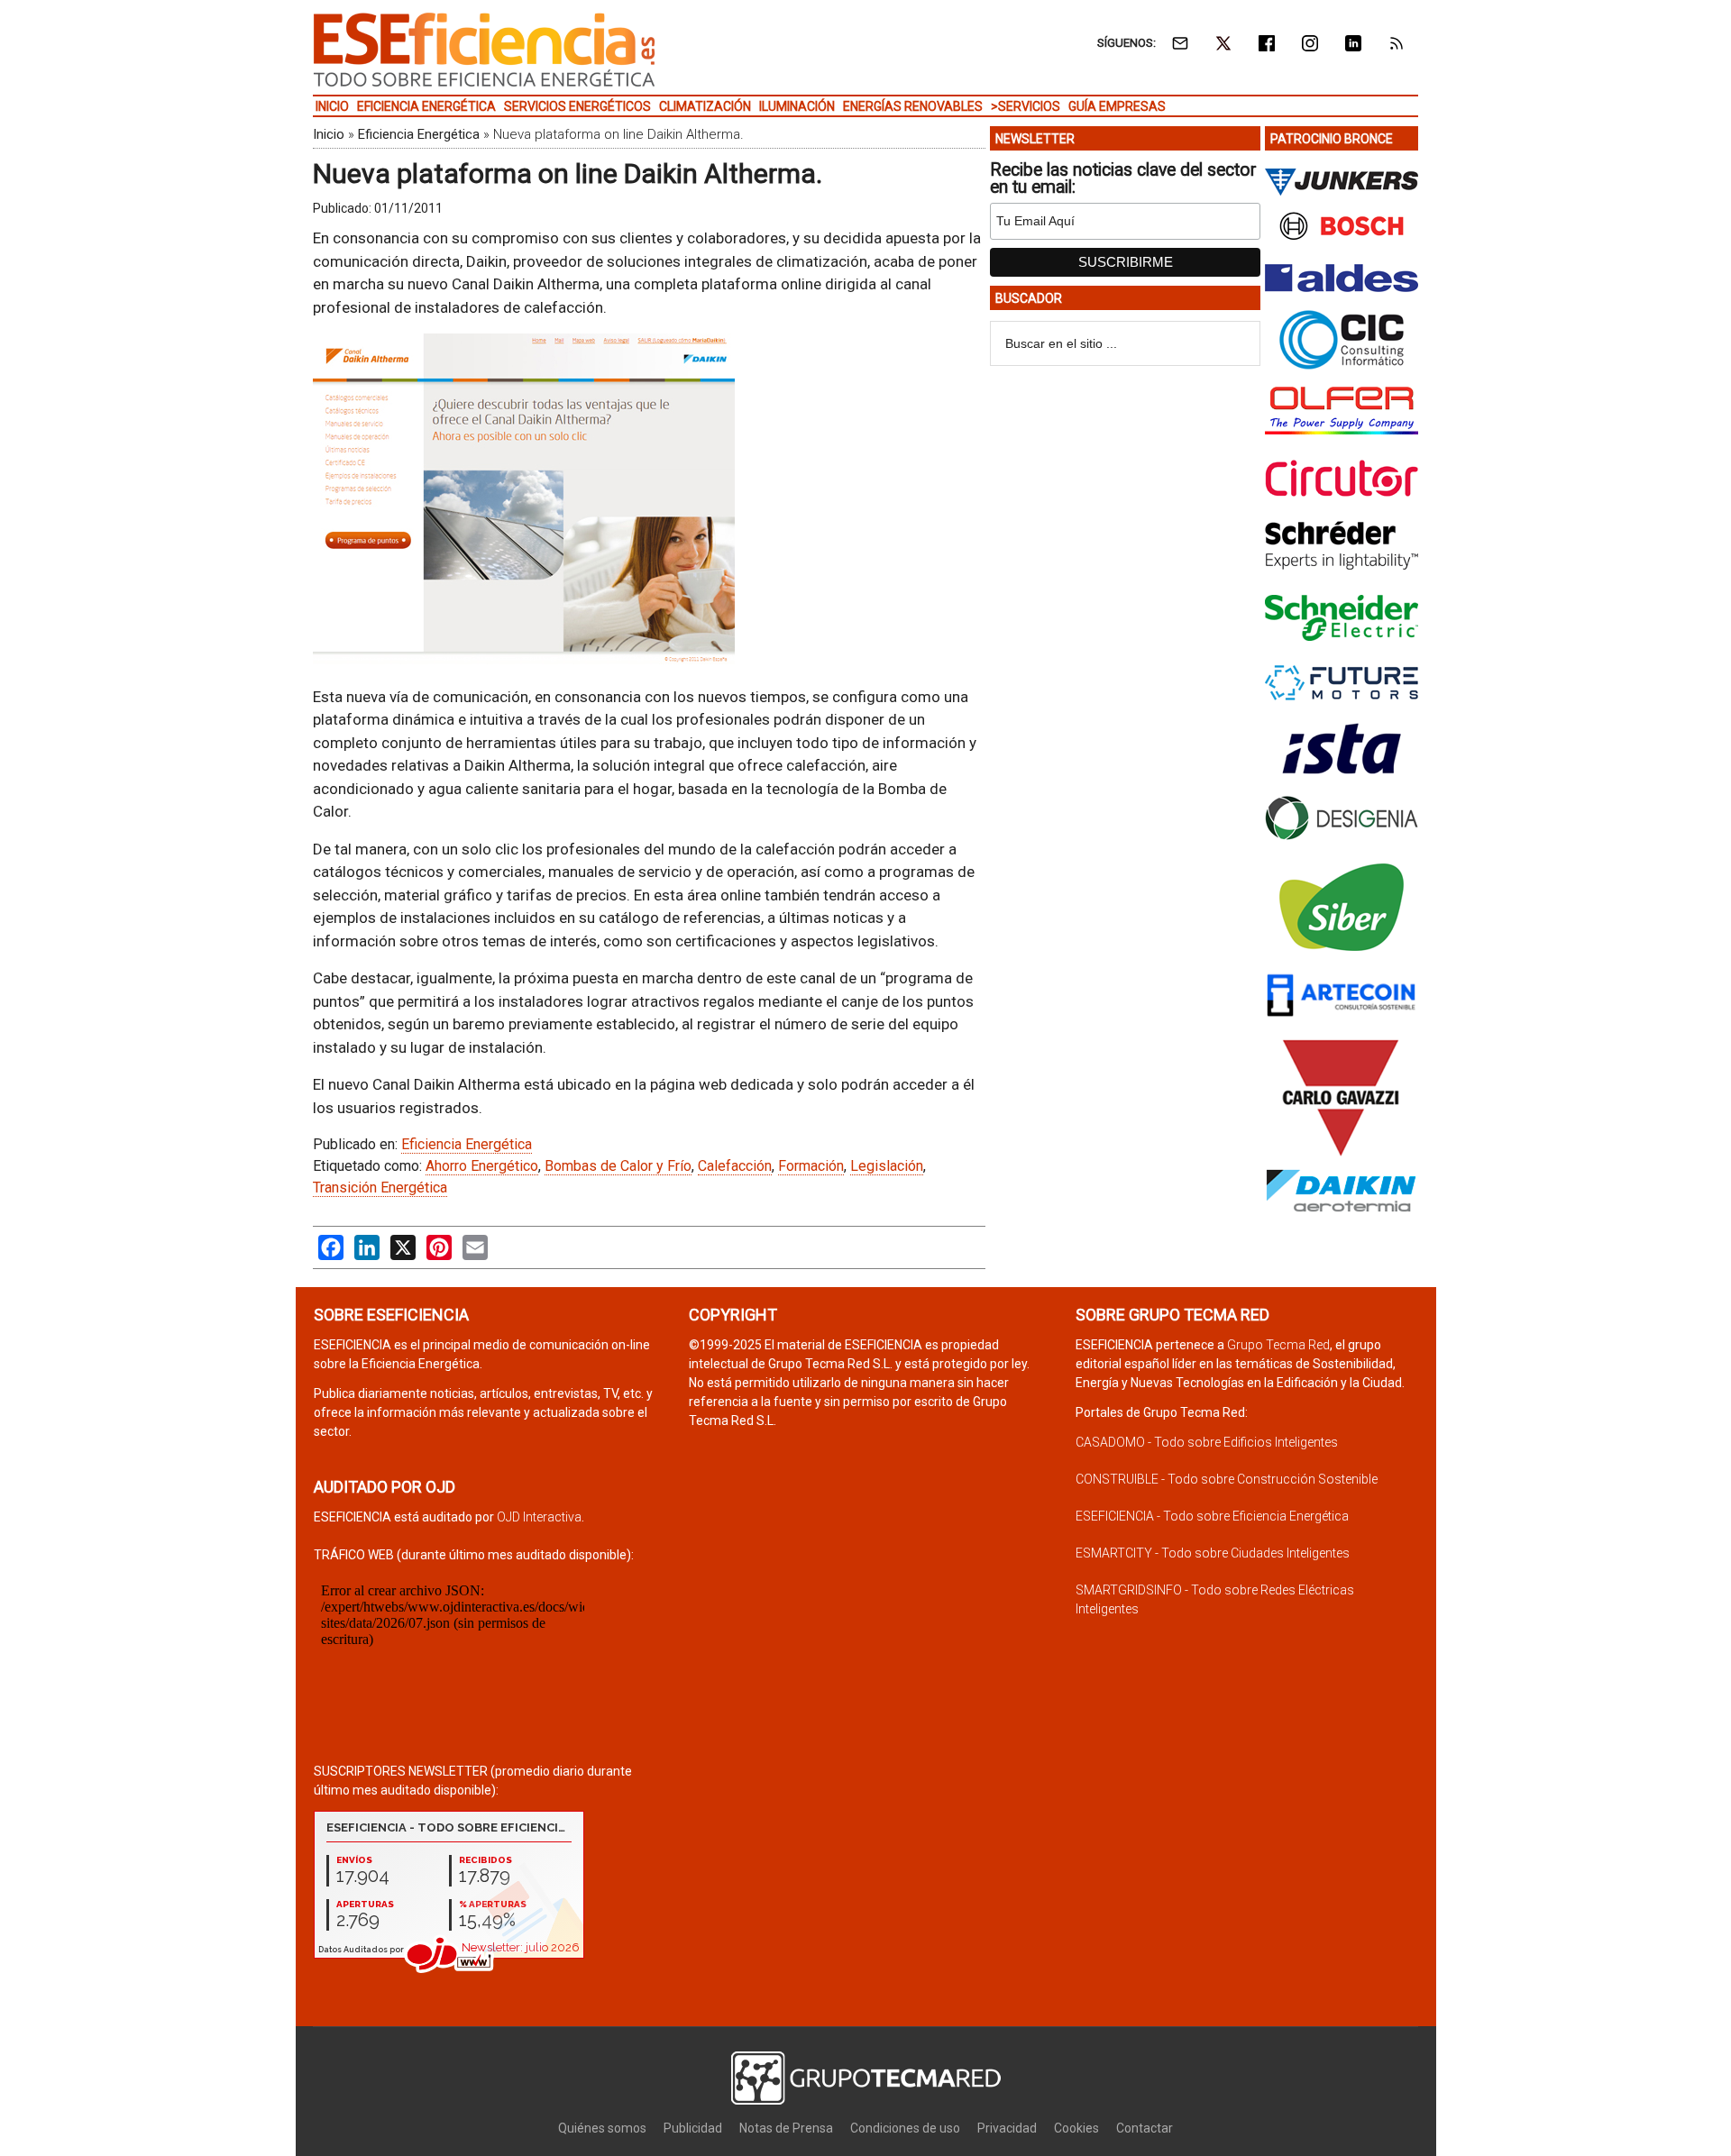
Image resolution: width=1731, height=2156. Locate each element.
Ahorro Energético (482, 1166)
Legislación (887, 1166)
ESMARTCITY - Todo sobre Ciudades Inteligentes (1213, 1553)
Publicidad (693, 2128)
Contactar (1145, 2128)
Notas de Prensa (786, 2128)
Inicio (329, 134)
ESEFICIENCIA (484, 50)
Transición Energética (380, 1188)
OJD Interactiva (539, 1517)
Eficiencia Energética (419, 134)
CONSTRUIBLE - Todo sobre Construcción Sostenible (1227, 1479)
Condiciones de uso (905, 2128)
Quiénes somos (602, 2128)
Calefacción (735, 1166)
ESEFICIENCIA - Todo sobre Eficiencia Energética (1212, 1516)
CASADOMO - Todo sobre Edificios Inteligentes (1207, 1442)
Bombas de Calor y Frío (618, 1166)
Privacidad (1007, 2128)
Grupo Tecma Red (1278, 1345)
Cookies (1076, 2128)
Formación (811, 1166)
